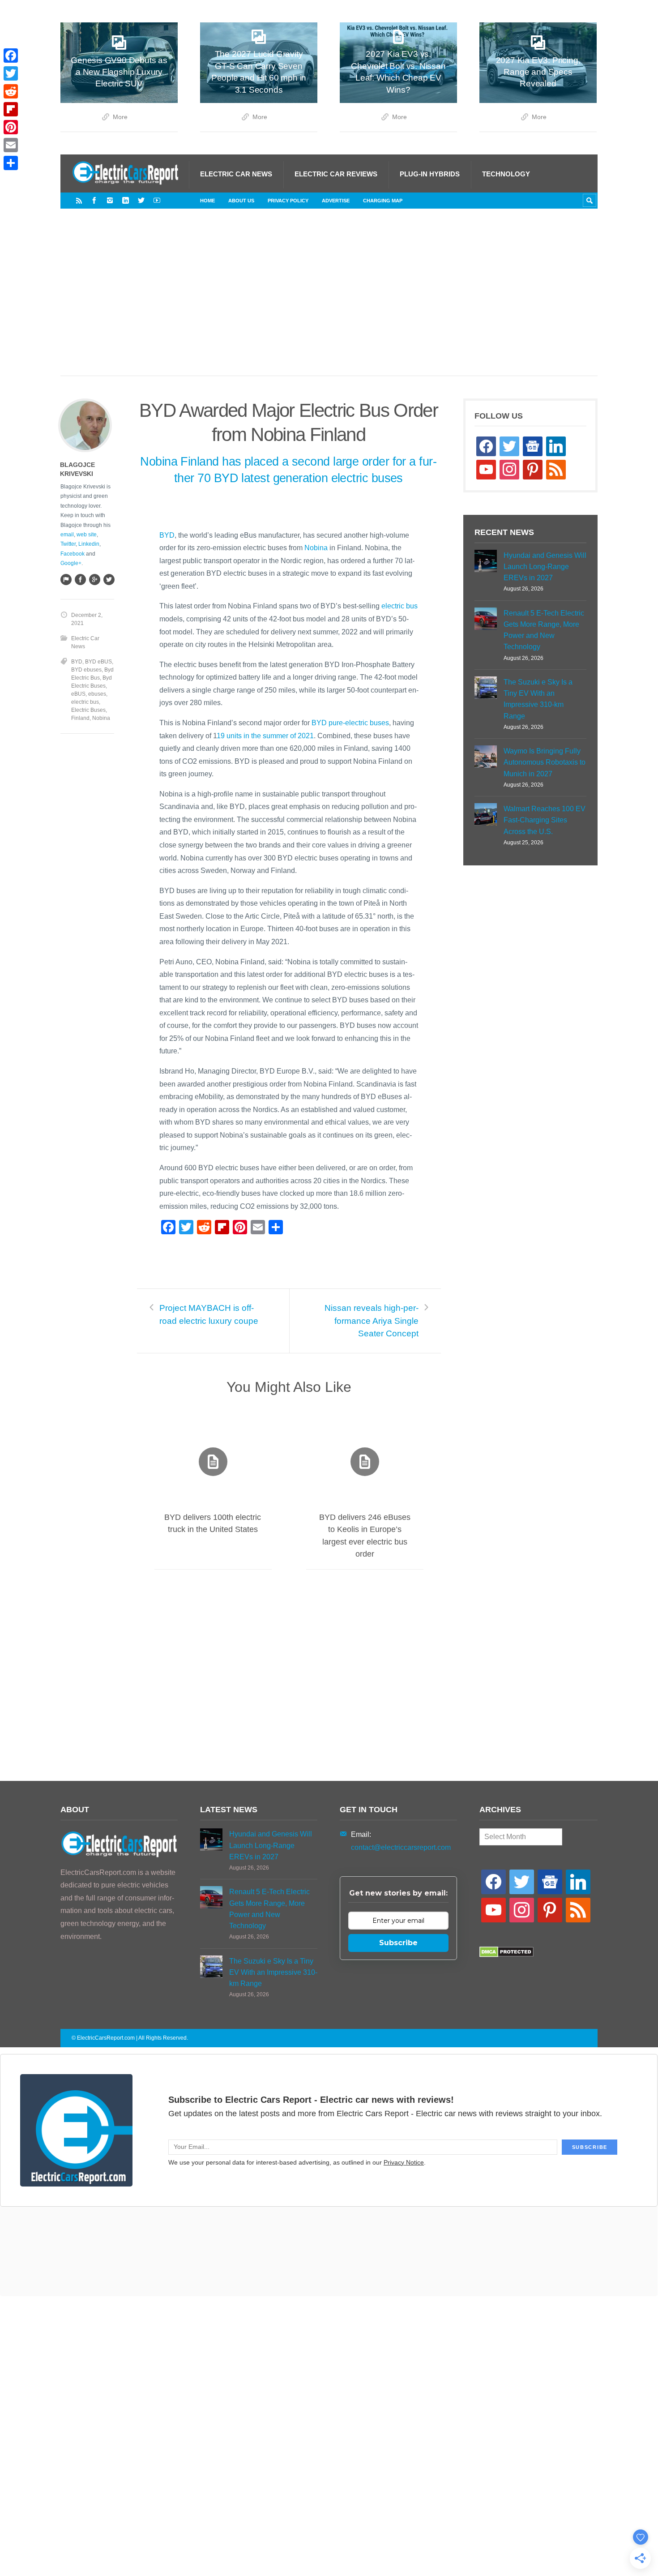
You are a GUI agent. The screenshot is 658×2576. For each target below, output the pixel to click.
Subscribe (398, 1943)
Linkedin (89, 544)
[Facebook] (94, 200)
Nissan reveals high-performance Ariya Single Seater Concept (372, 1321)
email (67, 535)
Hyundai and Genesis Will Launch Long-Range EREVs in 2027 (545, 567)
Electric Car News (236, 174)
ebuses (97, 694)
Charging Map (383, 201)
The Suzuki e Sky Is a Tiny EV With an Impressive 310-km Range (538, 699)
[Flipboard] (11, 109)
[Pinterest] (11, 127)
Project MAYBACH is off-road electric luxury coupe (209, 1314)
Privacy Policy (288, 201)
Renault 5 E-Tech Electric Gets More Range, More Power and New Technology (544, 630)
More (120, 117)
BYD (167, 535)
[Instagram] (110, 200)
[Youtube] (157, 200)
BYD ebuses (86, 670)
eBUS (78, 694)
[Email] (11, 145)
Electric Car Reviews (336, 174)
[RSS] (79, 200)
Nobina (316, 548)
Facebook (73, 554)
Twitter (68, 544)
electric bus (399, 606)
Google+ (71, 563)
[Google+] (94, 579)
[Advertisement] (329, 301)
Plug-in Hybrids (430, 174)
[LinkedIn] (126, 200)
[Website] (66, 579)
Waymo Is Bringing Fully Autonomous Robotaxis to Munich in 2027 (545, 762)
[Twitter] (141, 200)
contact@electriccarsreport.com (401, 1847)
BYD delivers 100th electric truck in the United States (213, 1523)
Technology (506, 174)
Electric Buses (88, 710)
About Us (241, 201)
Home (207, 201)
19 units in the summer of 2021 (265, 736)
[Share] (11, 163)
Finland (80, 718)
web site (87, 535)
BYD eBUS (98, 662)
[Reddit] (11, 91)
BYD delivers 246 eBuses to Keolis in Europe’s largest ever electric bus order (365, 1536)
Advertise (336, 201)
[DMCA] (506, 1955)
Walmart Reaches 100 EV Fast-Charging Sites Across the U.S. (545, 820)
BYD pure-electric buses (350, 723)
